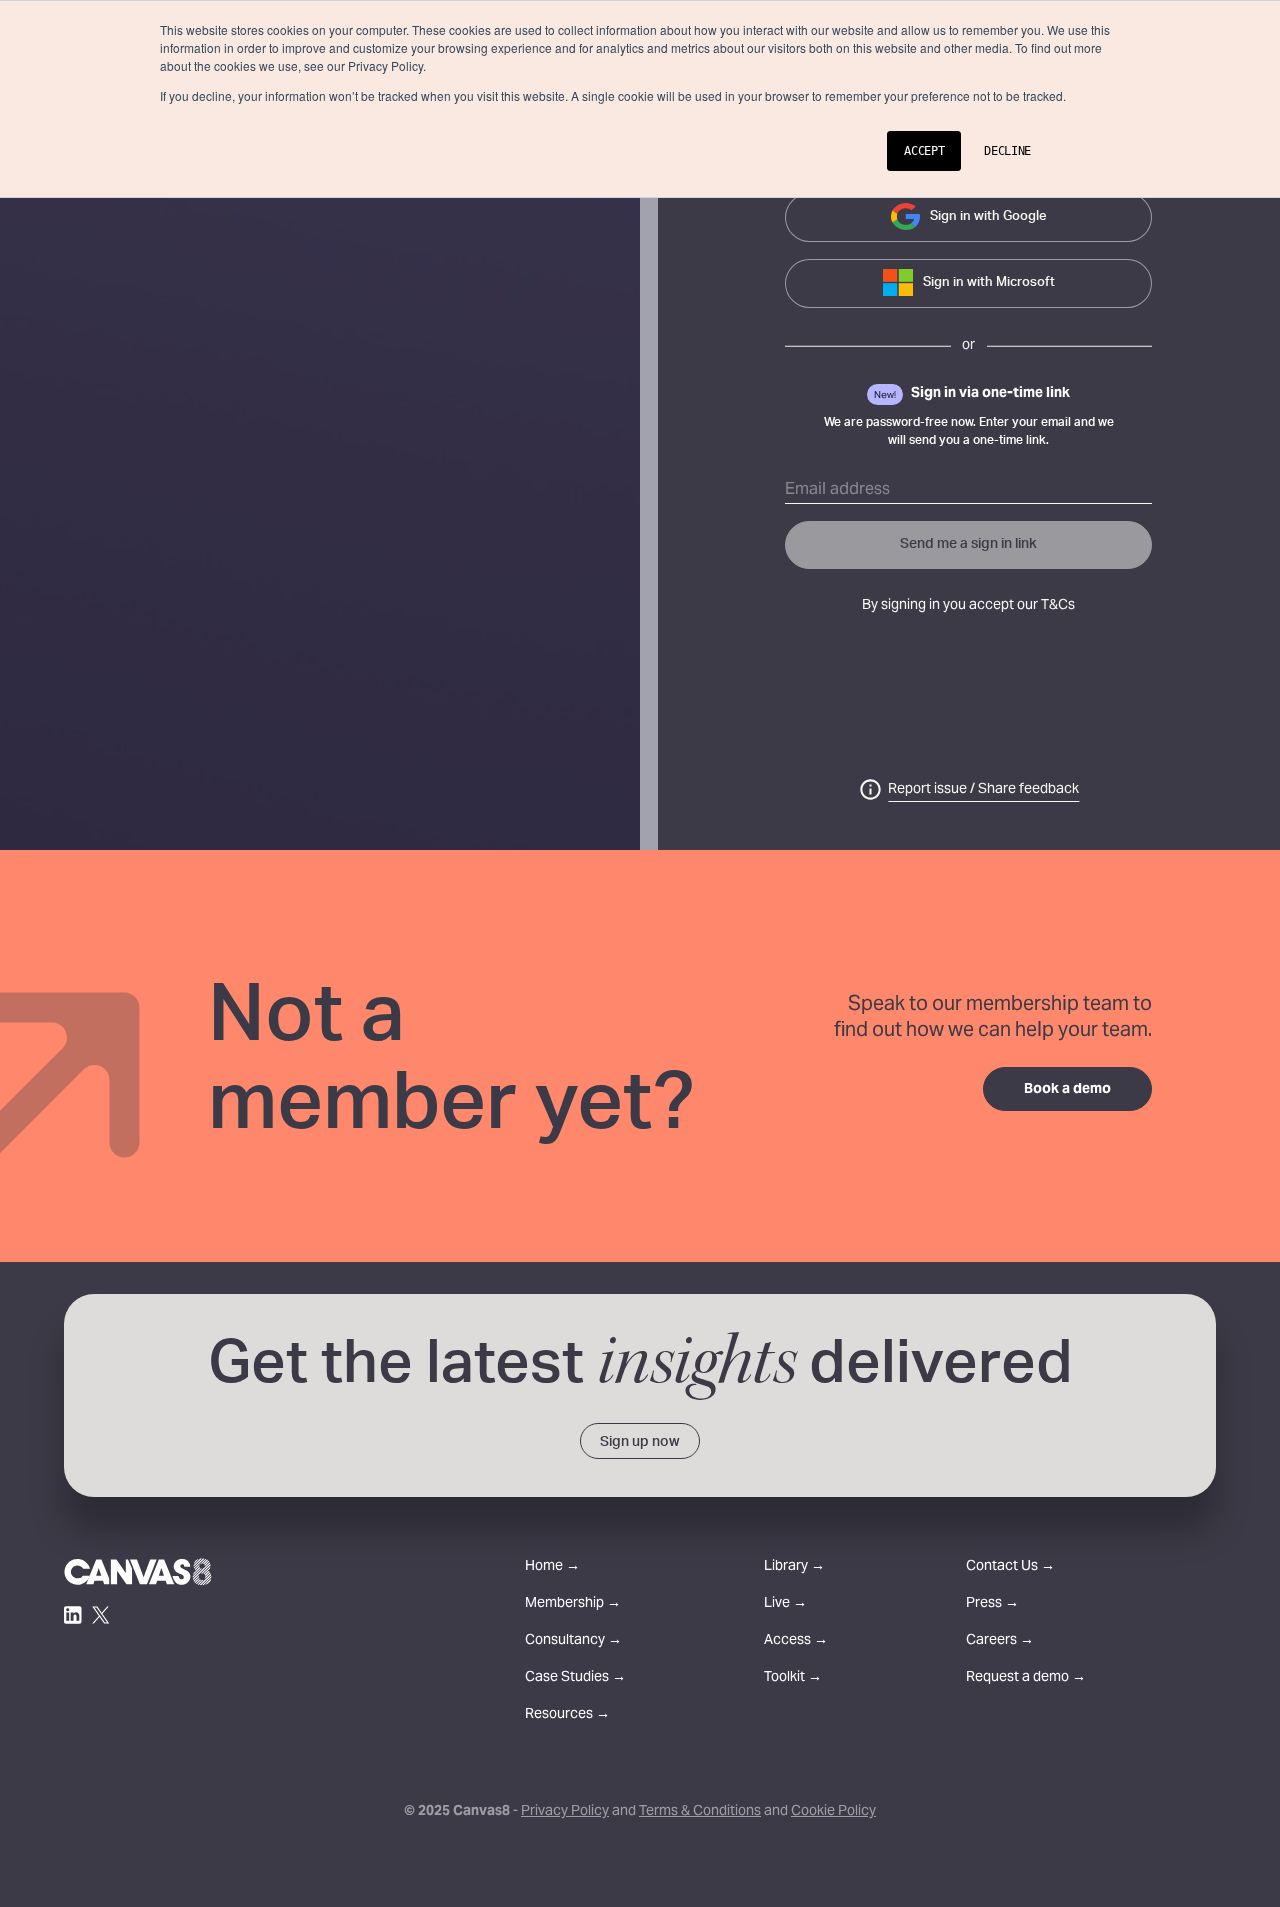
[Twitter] (101, 1615)
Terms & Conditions (700, 1812)
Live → (785, 1604)
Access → (796, 1641)
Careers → (1000, 1641)
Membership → (573, 1604)
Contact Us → (1010, 1567)
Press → (992, 1604)
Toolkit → (793, 1678)
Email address (837, 490)
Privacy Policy (565, 1812)
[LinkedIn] (73, 1615)
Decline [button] (1007, 151)
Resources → (567, 1715)
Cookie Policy (833, 1812)
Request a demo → (1026, 1678)
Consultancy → (573, 1641)
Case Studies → (575, 1678)
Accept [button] (924, 151)
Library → (794, 1567)
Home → (552, 1567)
